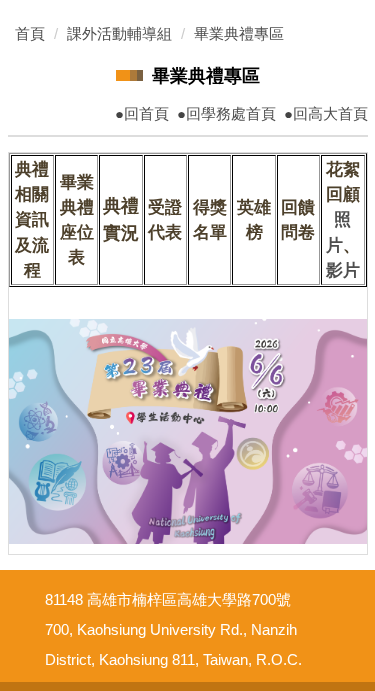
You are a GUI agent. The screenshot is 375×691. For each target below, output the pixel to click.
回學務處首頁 (231, 113)
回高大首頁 (330, 113)
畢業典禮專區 (239, 33)
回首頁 (146, 113)
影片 (343, 270)
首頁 (30, 33)
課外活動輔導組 (119, 33)
